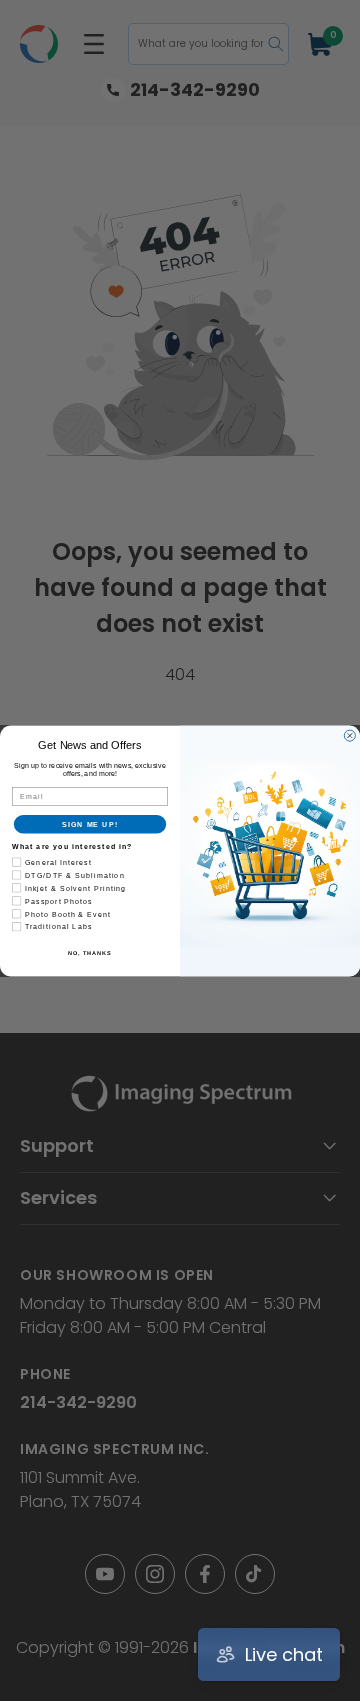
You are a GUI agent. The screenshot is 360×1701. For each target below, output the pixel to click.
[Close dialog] (349, 735)
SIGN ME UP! (90, 824)
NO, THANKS (90, 953)
